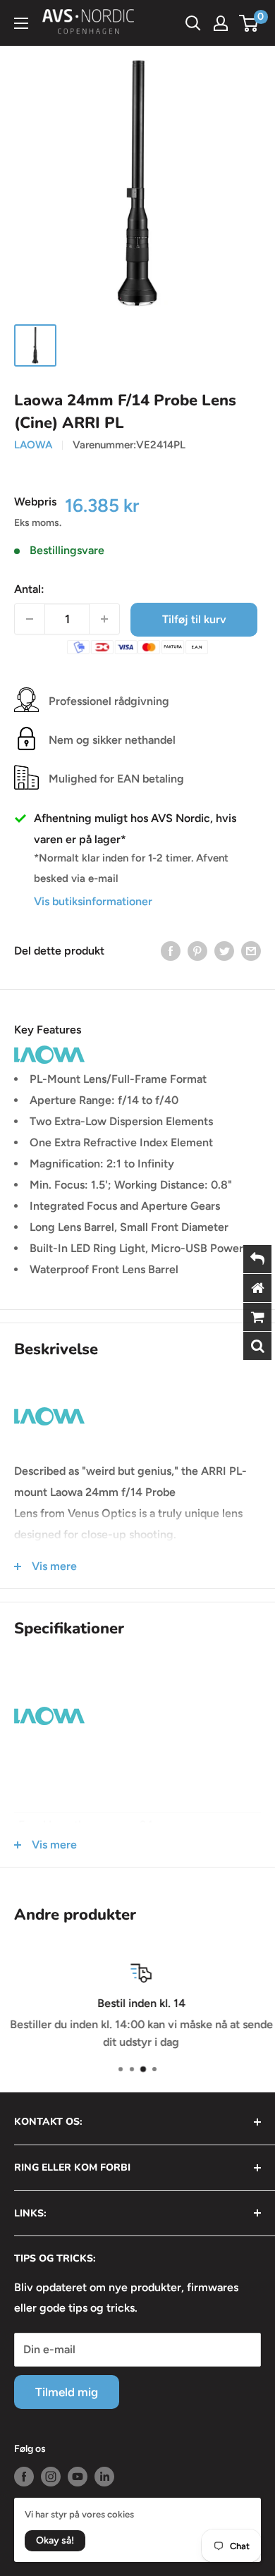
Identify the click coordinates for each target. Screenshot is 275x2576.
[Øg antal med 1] (104, 619)
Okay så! (55, 2540)
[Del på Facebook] (171, 950)
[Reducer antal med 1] (30, 619)
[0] (249, 23)
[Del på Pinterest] (197, 950)
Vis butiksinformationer (93, 901)
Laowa (33, 445)
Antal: (29, 589)
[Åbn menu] (21, 23)
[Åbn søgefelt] (193, 23)
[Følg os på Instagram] (51, 2477)
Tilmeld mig (67, 2392)
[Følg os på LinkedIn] (104, 2477)
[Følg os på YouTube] (78, 2477)
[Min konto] (221, 23)
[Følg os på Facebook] (24, 2477)
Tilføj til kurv (194, 619)
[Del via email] (251, 950)
